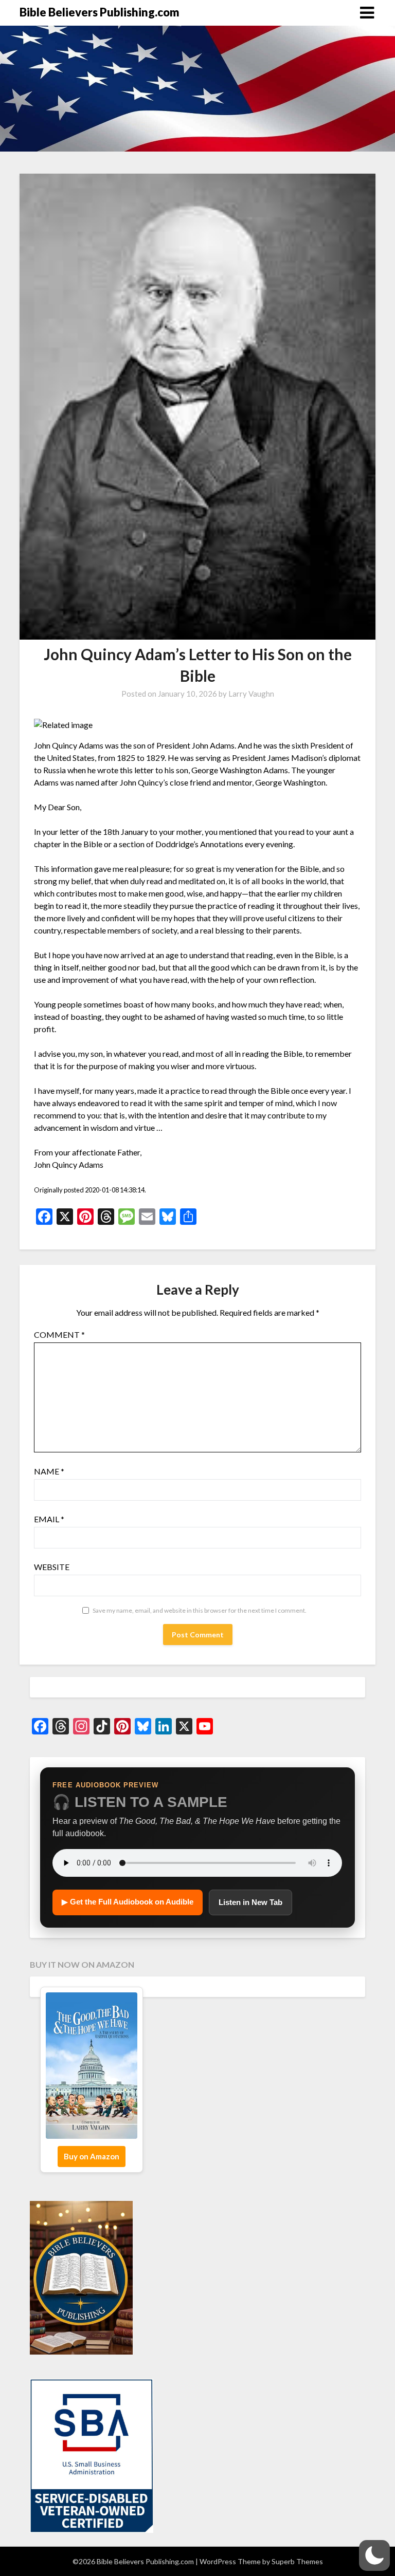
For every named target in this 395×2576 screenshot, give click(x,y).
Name (49, 1471)
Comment (59, 1334)
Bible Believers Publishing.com (100, 12)
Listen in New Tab (250, 1902)
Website (52, 1567)
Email (49, 1519)
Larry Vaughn (251, 694)
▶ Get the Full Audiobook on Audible (128, 1902)
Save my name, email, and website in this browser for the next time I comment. (200, 1610)
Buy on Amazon (92, 2156)
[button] (374, 2555)
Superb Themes (297, 2561)
